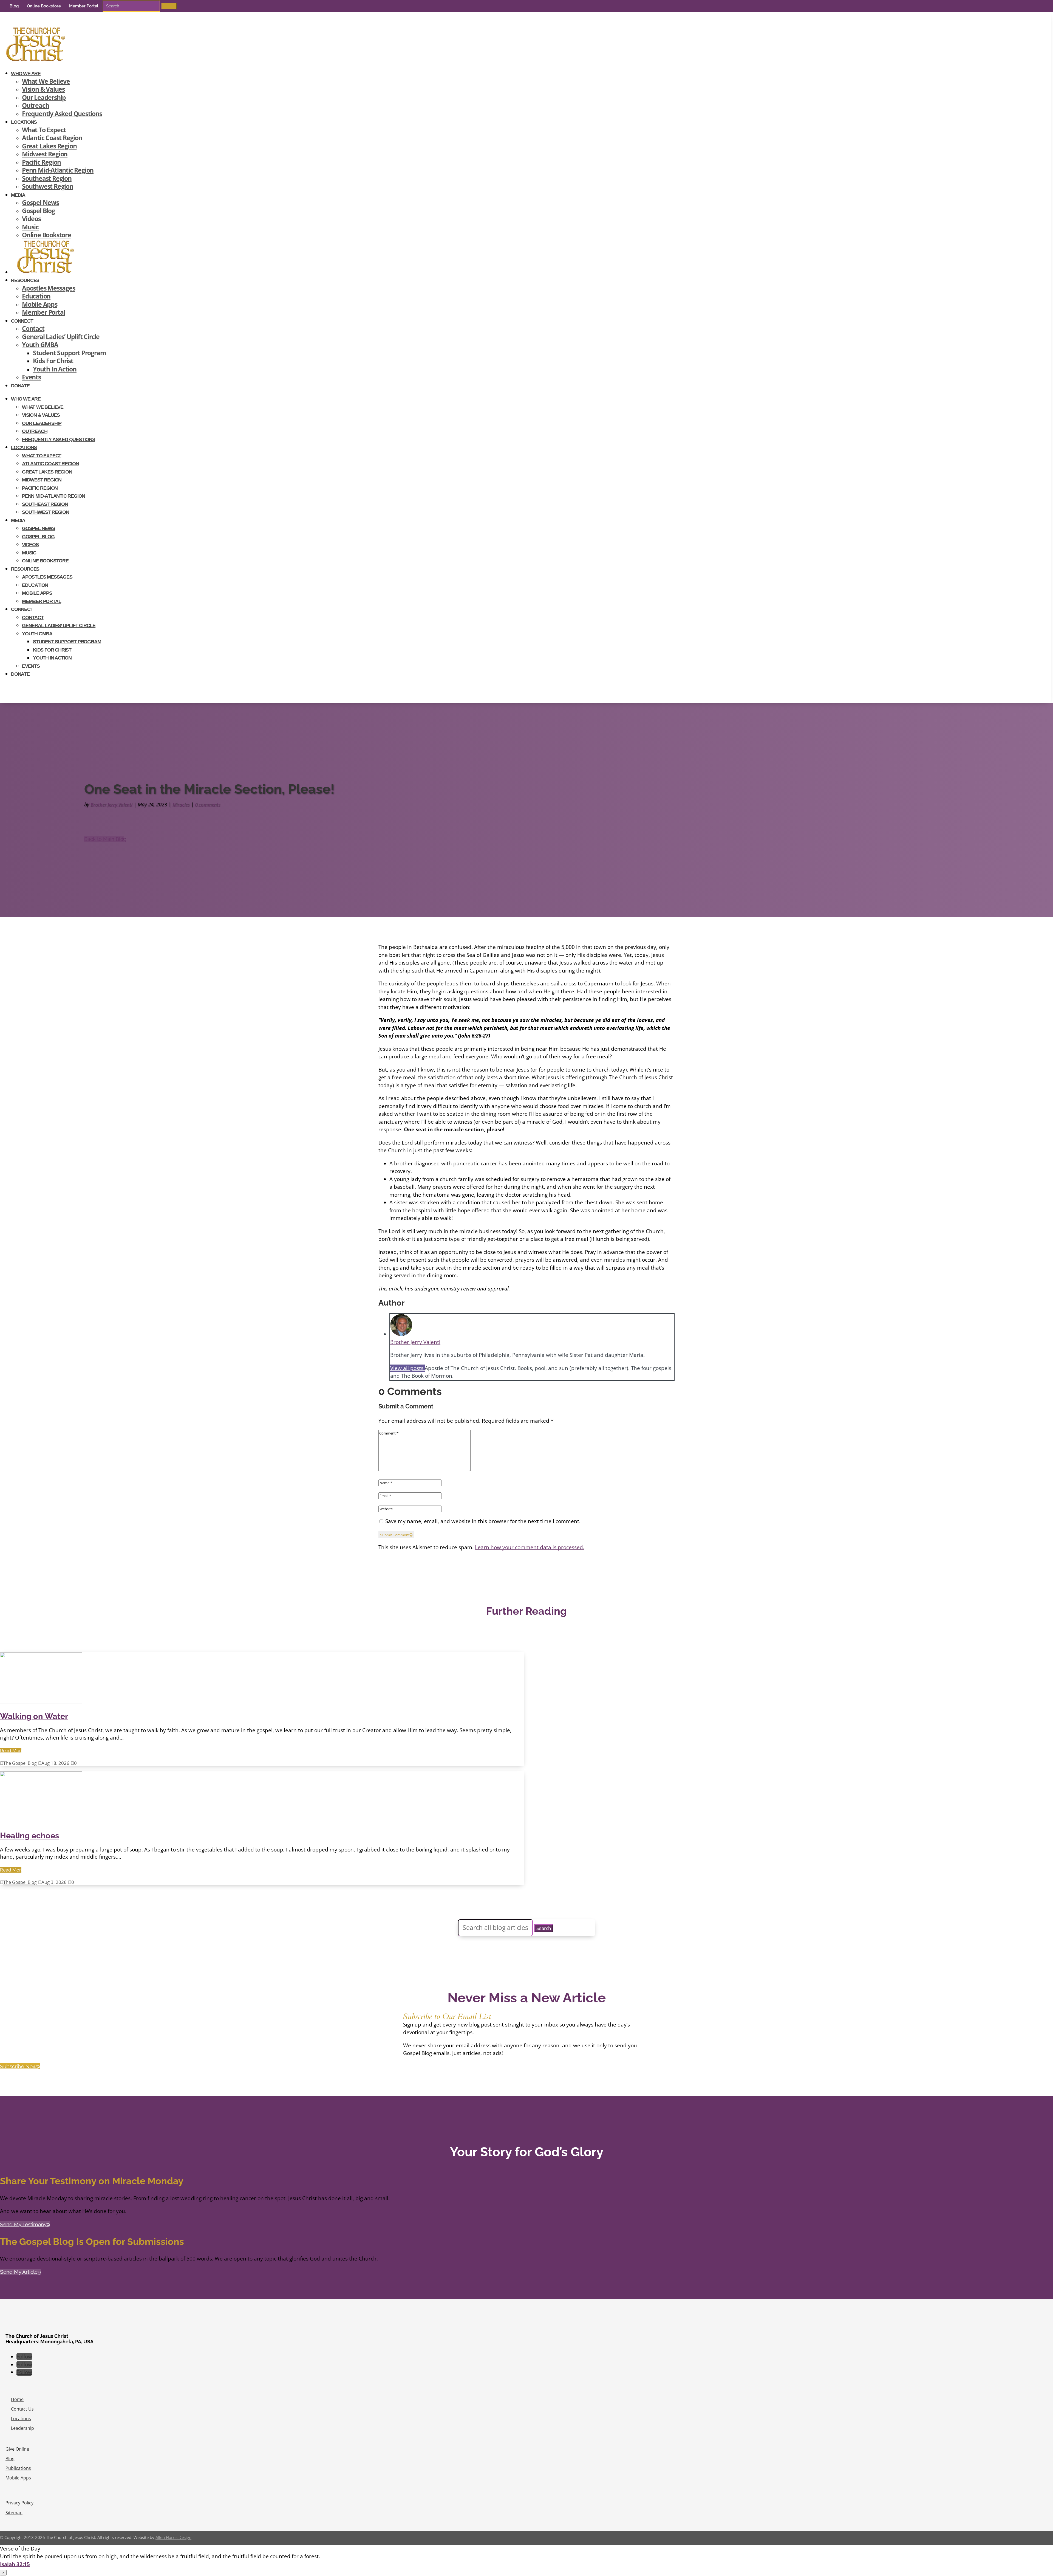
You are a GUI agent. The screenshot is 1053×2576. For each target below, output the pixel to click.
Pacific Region (41, 162)
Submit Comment (395, 1535)
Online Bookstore (44, 6)
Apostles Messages (49, 288)
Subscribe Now (18, 2066)
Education (36, 296)
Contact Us (22, 2409)
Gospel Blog (38, 211)
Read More (11, 1751)
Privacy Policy (19, 2503)
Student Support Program (69, 353)
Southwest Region (48, 186)
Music (30, 227)
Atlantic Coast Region (52, 138)
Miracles (181, 804)
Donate (20, 386)
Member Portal (84, 6)
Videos (31, 219)
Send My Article (19, 2272)
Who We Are (26, 74)
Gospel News (40, 203)
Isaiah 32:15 (15, 2564)
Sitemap (14, 2513)
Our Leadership (44, 98)
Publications (18, 2468)
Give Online (17, 2449)
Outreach (35, 105)
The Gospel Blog (20, 1763)
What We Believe (46, 81)
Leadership (22, 2428)
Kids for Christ (53, 361)
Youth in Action (55, 369)
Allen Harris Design (173, 2537)
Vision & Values (43, 89)
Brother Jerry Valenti (111, 804)
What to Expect (44, 130)
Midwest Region (45, 154)
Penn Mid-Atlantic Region (58, 170)
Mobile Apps (40, 304)
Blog (14, 6)
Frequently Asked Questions (62, 114)
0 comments (208, 804)
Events (31, 377)
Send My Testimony (23, 2224)
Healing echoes (29, 1836)
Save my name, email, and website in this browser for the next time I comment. (483, 1521)
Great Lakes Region (49, 146)
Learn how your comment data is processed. (530, 1547)
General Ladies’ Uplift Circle (61, 337)
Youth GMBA (40, 345)
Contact (33, 329)
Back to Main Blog (104, 839)
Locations (24, 122)
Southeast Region (47, 178)
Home (17, 2399)
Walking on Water (34, 1716)
